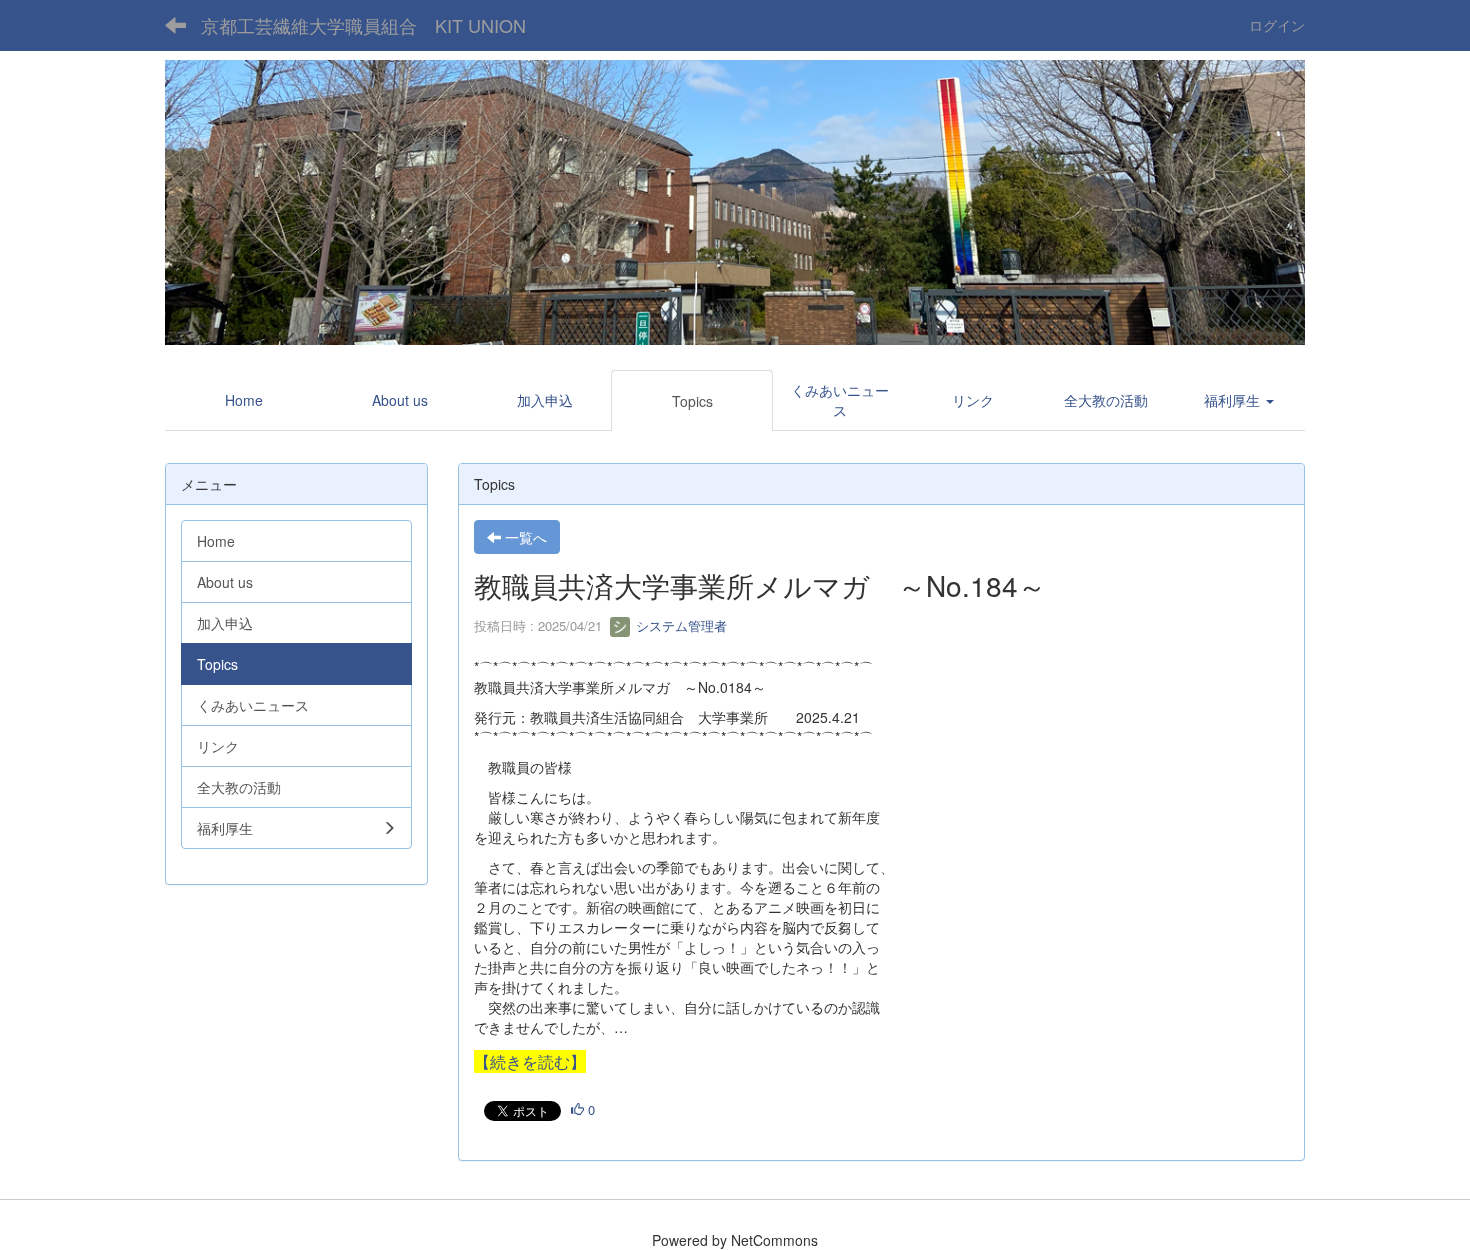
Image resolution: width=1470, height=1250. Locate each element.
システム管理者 (679, 625)
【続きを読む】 (530, 1061)
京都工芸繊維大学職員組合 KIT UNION (363, 25)
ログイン (1277, 25)
